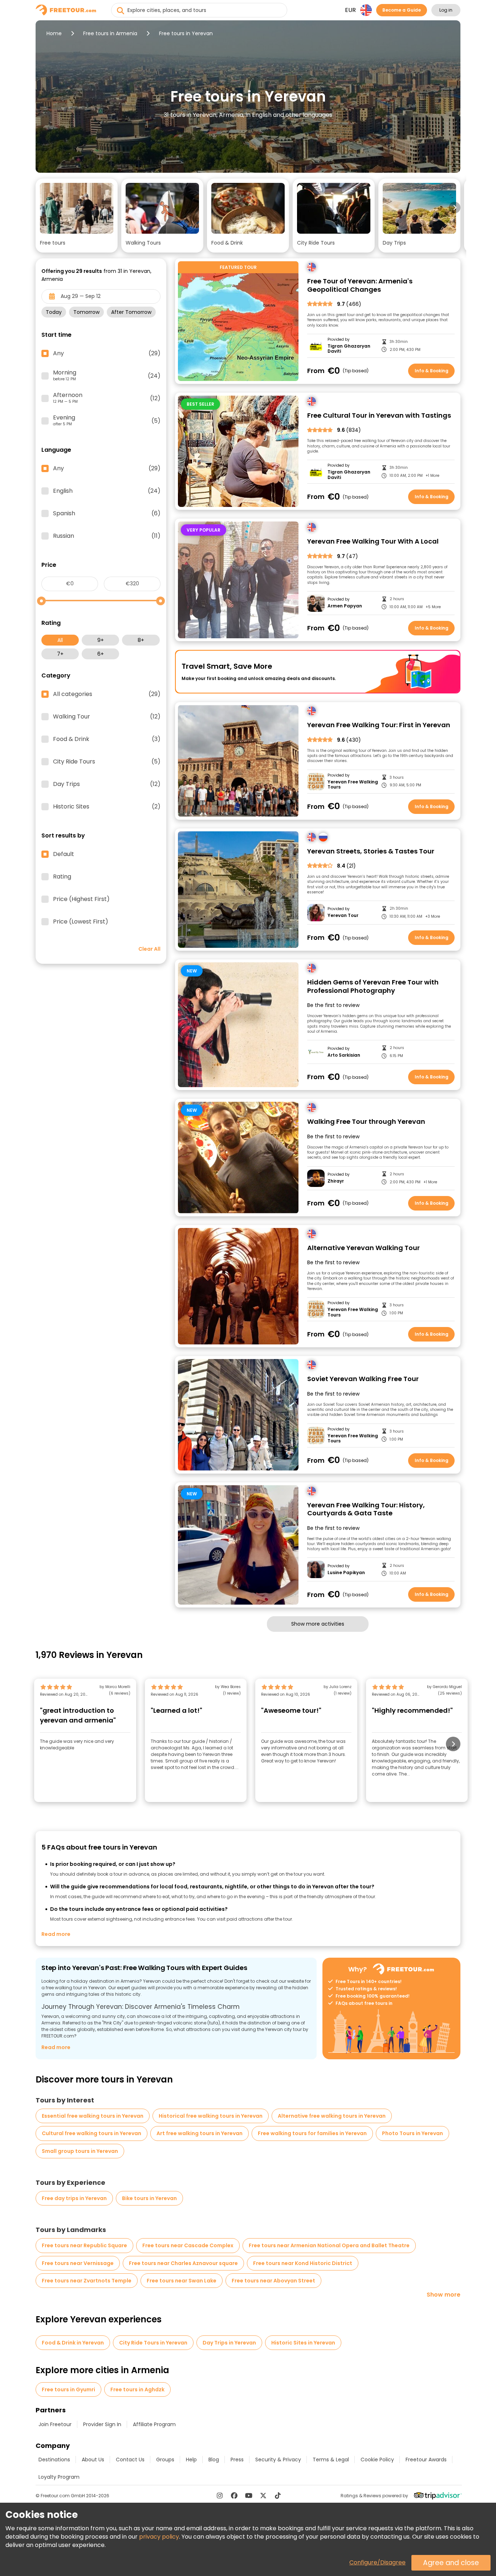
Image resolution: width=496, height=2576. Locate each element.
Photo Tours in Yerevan (412, 2133)
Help (191, 2460)
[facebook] (234, 2495)
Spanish (107, 513)
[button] (77, 216)
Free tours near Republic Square (84, 2245)
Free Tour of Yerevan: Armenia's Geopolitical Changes (360, 285)
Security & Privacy (278, 2460)
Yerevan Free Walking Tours (353, 785)
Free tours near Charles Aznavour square (183, 2263)
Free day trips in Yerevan (74, 2198)
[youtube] (249, 2495)
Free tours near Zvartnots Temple (87, 2281)
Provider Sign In (102, 2424)
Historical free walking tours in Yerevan (211, 2116)
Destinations (54, 2460)
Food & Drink (107, 739)
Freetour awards (426, 2460)
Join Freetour (55, 2424)
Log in (446, 10)
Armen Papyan (345, 606)
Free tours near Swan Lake (182, 2281)
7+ (60, 654)
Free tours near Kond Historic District (303, 2263)
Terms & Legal (331, 2460)
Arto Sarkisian (344, 1055)
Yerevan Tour (343, 916)
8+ (141, 640)
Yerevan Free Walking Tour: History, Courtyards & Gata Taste (366, 1509)
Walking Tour (107, 717)
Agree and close (451, 2563)
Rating (62, 877)
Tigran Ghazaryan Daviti (349, 349)
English (107, 491)
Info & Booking (432, 371)
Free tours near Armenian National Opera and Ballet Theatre (329, 2245)
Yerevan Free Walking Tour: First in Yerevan (379, 725)
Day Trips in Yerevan (229, 2343)
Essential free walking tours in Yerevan (93, 2116)
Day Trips (107, 784)
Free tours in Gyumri (68, 2389)
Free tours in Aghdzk (137, 2389)
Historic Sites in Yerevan (303, 2343)
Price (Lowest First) (81, 922)
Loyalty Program (59, 2477)
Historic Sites (107, 807)
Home (54, 33)
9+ (101, 640)
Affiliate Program (154, 2424)
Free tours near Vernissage (78, 2263)
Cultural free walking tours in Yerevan (92, 2133)
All (60, 640)
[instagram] (220, 2495)
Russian (107, 536)
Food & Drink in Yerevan (73, 2343)
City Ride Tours (107, 762)
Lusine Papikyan (346, 1573)
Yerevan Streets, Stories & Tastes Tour (371, 851)
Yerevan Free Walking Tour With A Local (373, 542)
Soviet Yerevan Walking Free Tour (363, 1379)
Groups (165, 2460)
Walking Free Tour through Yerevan (366, 1122)
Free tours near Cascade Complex (188, 2245)
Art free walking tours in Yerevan (200, 2133)
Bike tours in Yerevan (149, 2198)
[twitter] (263, 2495)
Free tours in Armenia (110, 33)
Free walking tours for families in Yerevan (312, 2133)
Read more (56, 1934)
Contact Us (130, 2460)
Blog (214, 2460)
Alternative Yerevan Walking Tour (363, 1248)
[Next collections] (455, 208)
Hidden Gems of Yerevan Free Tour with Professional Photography (373, 986)
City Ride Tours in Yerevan (153, 2343)
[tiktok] (278, 2495)
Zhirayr (336, 1181)
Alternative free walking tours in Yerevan (332, 2116)
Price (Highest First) (81, 899)
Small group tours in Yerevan (80, 2151)
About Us (93, 2460)
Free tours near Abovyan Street (273, 2281)
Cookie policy (377, 2460)
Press (237, 2460)
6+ (101, 654)
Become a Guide (402, 10)
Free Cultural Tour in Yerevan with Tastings (379, 416)
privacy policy (159, 2537)
